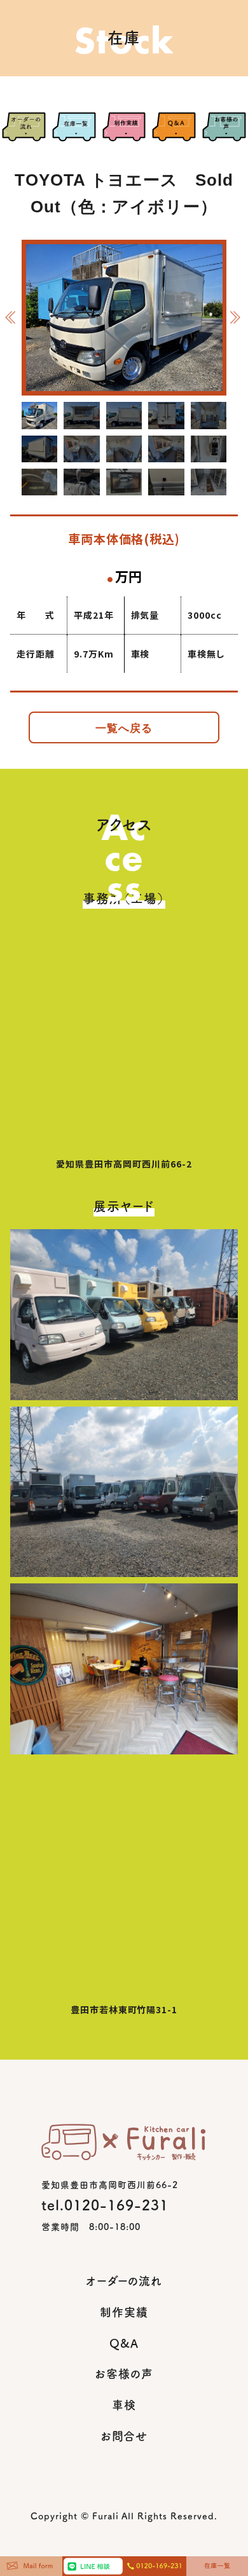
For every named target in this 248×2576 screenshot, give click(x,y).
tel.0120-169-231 (105, 2205)
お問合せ (124, 2436)
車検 (124, 2405)
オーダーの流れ (124, 2281)
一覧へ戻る (124, 728)
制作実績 (124, 2312)
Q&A (124, 2343)
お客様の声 (124, 2374)
